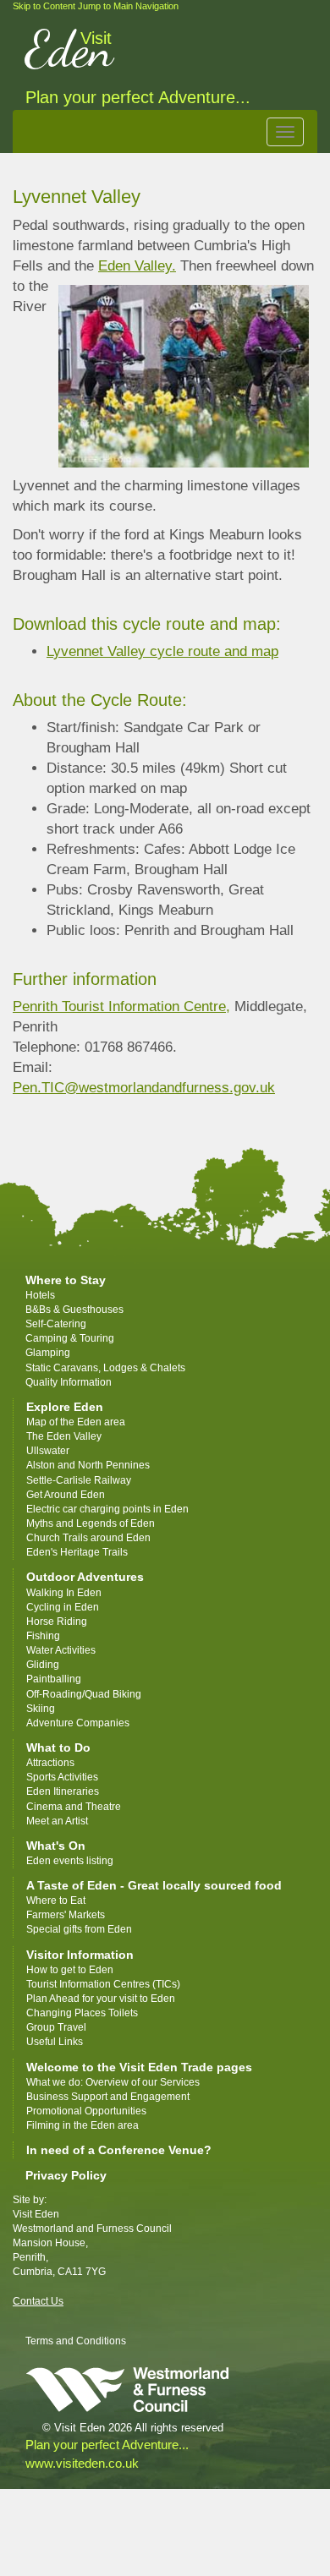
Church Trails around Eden (88, 1538)
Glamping (48, 1353)
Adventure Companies (78, 1723)
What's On (56, 1846)
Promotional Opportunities (86, 2111)
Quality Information (69, 1382)
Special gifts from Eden (79, 1929)
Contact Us (38, 2301)
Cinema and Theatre (74, 1807)
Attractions (50, 1763)
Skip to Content (44, 6)
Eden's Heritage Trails (77, 1552)
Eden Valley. (137, 266)
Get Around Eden (66, 1495)
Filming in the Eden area (82, 2125)
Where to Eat (56, 1901)
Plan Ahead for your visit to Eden (101, 1999)
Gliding (43, 1665)
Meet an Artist (57, 1821)
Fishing (43, 1636)
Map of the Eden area (76, 1422)
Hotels (40, 1295)
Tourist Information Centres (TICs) (103, 1984)
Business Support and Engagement (108, 2097)
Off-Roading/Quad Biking (84, 1694)
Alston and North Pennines (88, 1465)
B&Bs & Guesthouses (74, 1310)
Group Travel (56, 2027)
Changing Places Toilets (82, 2013)
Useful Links (55, 2042)
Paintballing (54, 1679)
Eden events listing (70, 1861)
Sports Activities (62, 1777)
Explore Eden (65, 1407)
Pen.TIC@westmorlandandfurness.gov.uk (144, 1088)
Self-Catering (56, 1324)
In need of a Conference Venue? (119, 2150)
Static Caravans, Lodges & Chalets (105, 1368)
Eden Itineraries (63, 1791)
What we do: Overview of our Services (113, 2082)
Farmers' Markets (66, 1915)
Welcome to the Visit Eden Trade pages (139, 2067)
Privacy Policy (66, 2175)
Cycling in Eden (63, 1607)
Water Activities (61, 1650)
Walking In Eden (64, 1593)
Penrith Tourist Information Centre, (121, 1006)
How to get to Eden (70, 1970)
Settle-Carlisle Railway (80, 1480)
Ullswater (48, 1451)
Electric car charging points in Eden (107, 1509)
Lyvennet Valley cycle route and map (162, 651)
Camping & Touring (70, 1338)
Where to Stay (66, 1280)
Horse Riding (57, 1622)
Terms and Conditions (76, 2341)
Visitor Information (80, 1955)
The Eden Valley (64, 1436)
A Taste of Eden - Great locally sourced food (154, 1885)
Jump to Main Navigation (128, 6)
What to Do (58, 1747)
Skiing (41, 1709)
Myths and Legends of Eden (91, 1523)
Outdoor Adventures (85, 1577)
